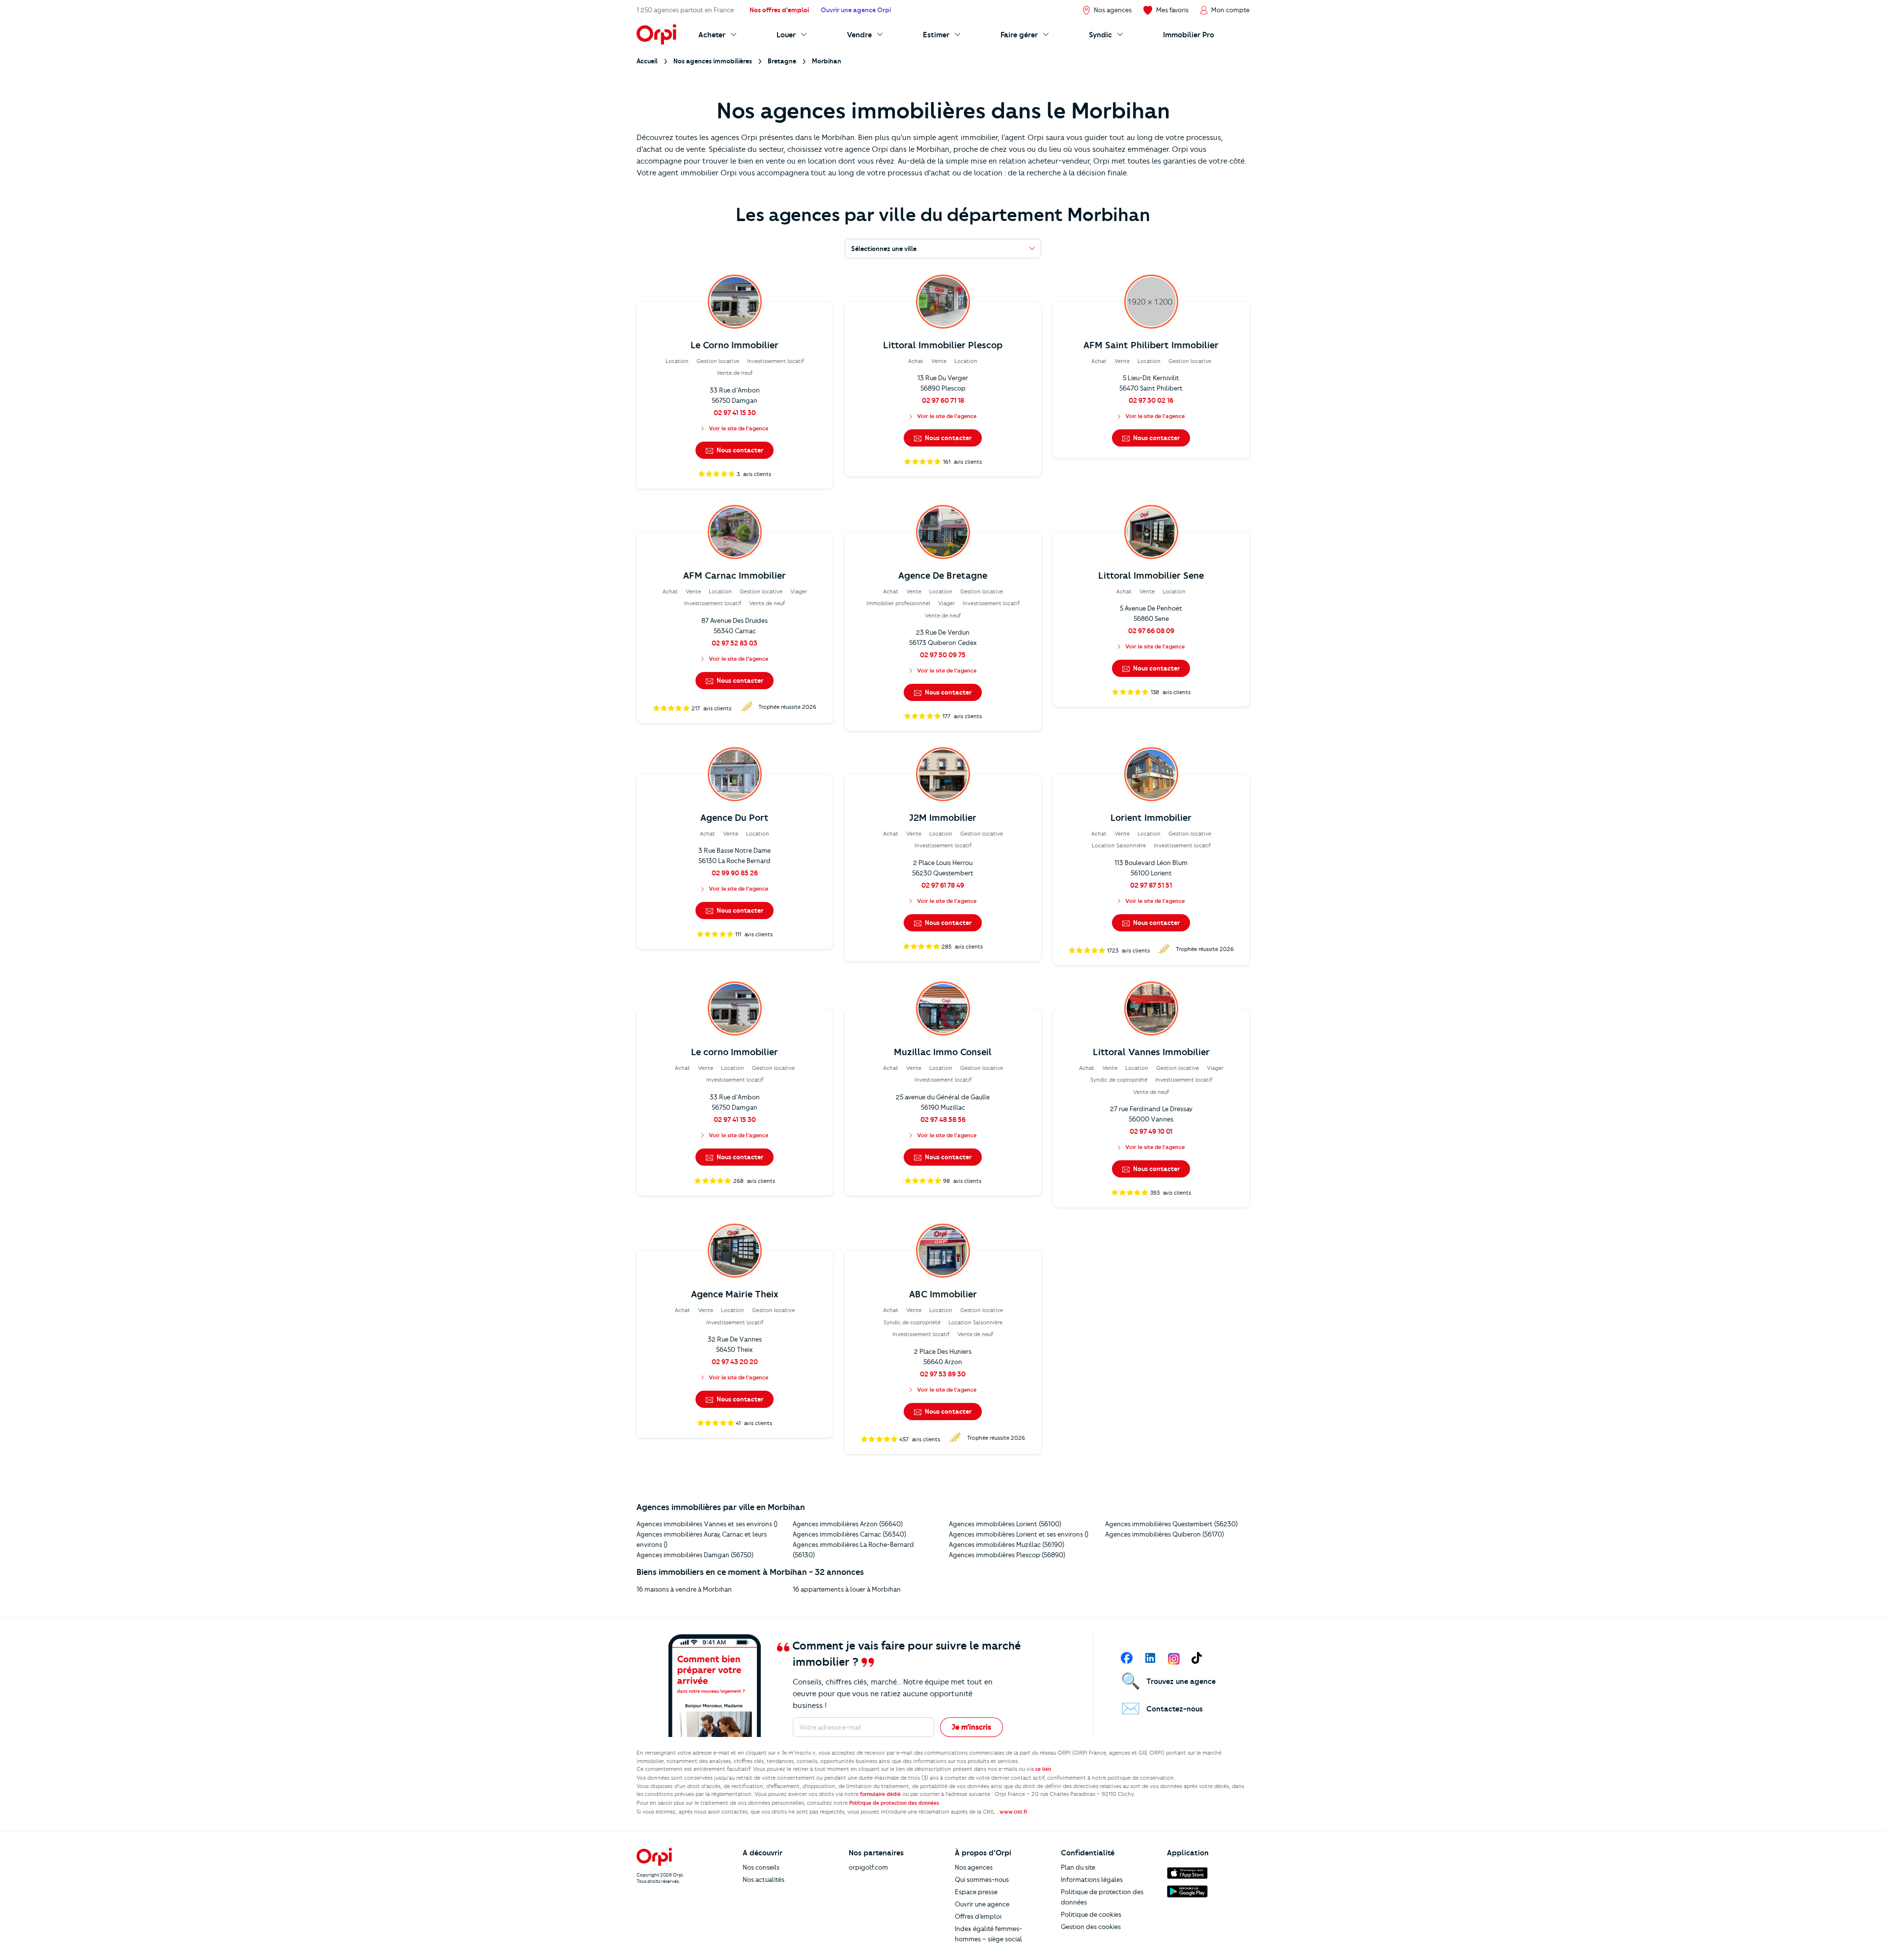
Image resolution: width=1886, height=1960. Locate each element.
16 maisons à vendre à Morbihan (684, 1589)
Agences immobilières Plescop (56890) (1007, 1555)
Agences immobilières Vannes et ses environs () (707, 1524)
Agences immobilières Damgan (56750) (695, 1555)
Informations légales (1092, 1879)
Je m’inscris (971, 1727)
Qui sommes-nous (982, 1879)
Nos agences (974, 1867)
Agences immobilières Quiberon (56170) (1165, 1534)
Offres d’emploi (978, 1916)
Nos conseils (761, 1867)
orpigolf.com (868, 1867)
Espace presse (976, 1892)
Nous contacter (739, 450)
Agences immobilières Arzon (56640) (848, 1524)
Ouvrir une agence (982, 1904)
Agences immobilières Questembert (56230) (1171, 1524)
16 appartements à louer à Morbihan (847, 1589)
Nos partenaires (876, 1853)
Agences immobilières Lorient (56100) (1005, 1524)
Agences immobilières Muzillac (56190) (1007, 1544)
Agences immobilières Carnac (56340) (849, 1534)
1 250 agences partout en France (685, 10)
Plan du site (1078, 1867)
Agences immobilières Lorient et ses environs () (1019, 1534)
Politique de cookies (1091, 1914)
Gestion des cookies (1091, 1927)
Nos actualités (763, 1879)
